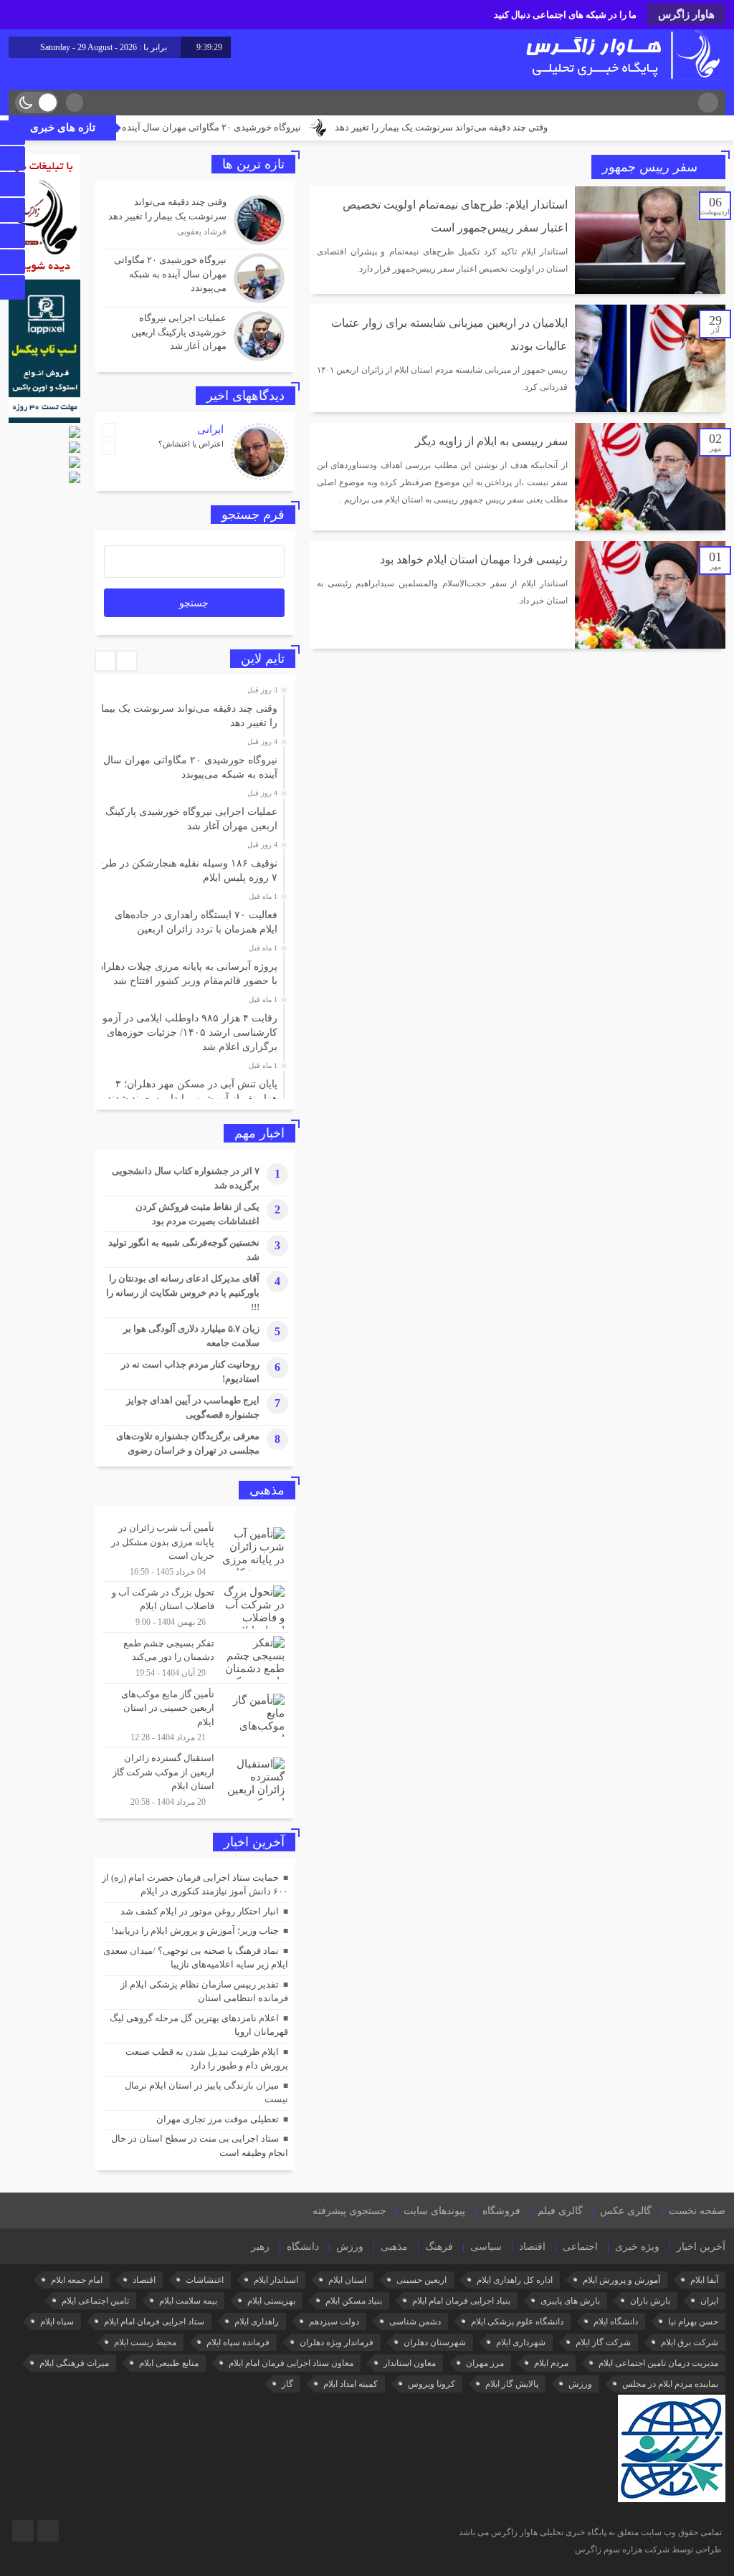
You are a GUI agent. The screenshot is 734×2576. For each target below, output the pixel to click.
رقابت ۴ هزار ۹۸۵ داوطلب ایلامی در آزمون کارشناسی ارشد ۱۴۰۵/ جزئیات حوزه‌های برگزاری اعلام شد (186, 1032)
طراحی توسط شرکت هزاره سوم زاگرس (648, 2549)
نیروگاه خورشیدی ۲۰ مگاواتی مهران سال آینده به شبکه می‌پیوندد (251, 127)
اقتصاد (532, 2247)
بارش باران (650, 2301)
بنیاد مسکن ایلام (354, 2301)
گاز (287, 2384)
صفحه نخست (697, 2211)
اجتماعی (580, 2247)
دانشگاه (303, 2247)
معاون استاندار (410, 2363)
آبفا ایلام (704, 2280)
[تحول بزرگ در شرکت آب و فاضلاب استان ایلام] (195, 1607)
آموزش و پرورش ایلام (621, 2280)
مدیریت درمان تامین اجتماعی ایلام (658, 2363)
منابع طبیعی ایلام (169, 2363)
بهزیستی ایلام (271, 2301)
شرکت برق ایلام (690, 2342)
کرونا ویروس (432, 2384)
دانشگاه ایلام (616, 2322)
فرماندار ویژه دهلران (337, 2342)
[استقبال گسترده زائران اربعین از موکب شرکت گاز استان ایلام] (195, 1778)
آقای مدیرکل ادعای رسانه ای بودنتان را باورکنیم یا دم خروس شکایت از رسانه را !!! (183, 1293)
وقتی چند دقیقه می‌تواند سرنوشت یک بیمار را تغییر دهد (516, 127)
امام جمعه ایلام (77, 2280)
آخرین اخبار (701, 2247)
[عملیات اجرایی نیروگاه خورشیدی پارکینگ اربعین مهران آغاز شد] (195, 334)
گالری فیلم (560, 2211)
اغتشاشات (205, 2280)
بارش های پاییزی (570, 2301)
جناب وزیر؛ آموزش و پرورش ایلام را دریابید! (195, 1931)
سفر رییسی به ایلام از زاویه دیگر (491, 441)
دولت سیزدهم (334, 2322)
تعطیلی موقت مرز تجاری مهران (218, 2119)
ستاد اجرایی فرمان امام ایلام (154, 2322)
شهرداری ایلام (521, 2342)
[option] (193, 712)
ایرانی (210, 429)
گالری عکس (626, 2211)
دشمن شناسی (415, 2322)
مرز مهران (485, 2363)
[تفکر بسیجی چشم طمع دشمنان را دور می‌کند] (195, 1658)
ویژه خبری (637, 2247)
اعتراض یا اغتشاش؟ (191, 444)
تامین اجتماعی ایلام (95, 2301)
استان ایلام (347, 2280)
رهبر (260, 2247)
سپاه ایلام (57, 2322)
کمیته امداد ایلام (351, 2384)
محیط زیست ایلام (145, 2342)
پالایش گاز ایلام (512, 2384)
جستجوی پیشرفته (349, 2211)
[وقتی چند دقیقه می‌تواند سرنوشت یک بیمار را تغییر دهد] (195, 220)
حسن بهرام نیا (693, 2322)
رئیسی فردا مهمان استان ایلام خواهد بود (474, 559)
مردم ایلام (551, 2363)
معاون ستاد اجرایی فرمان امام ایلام (291, 2363)
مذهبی (394, 2247)
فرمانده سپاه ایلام (238, 2342)
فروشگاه (501, 2211)
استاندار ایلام (276, 2280)
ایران (709, 2301)
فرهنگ (439, 2247)
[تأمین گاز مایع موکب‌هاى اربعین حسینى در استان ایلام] (195, 1716)
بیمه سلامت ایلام (188, 2301)
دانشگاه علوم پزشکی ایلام (517, 2322)
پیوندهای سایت (434, 2211)
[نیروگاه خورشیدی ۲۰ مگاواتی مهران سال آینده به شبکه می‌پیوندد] (195, 278)
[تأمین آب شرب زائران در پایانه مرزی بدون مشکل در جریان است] (195, 1549)
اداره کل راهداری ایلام (515, 2280)
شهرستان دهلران (435, 2342)
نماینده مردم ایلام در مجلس (670, 2384)
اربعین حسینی (421, 2280)
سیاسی (486, 2247)
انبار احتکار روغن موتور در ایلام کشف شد (200, 1911)
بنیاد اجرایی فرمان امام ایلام (461, 2301)
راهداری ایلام (257, 2322)
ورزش (350, 2247)
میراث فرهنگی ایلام (74, 2363)
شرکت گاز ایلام (603, 2342)
